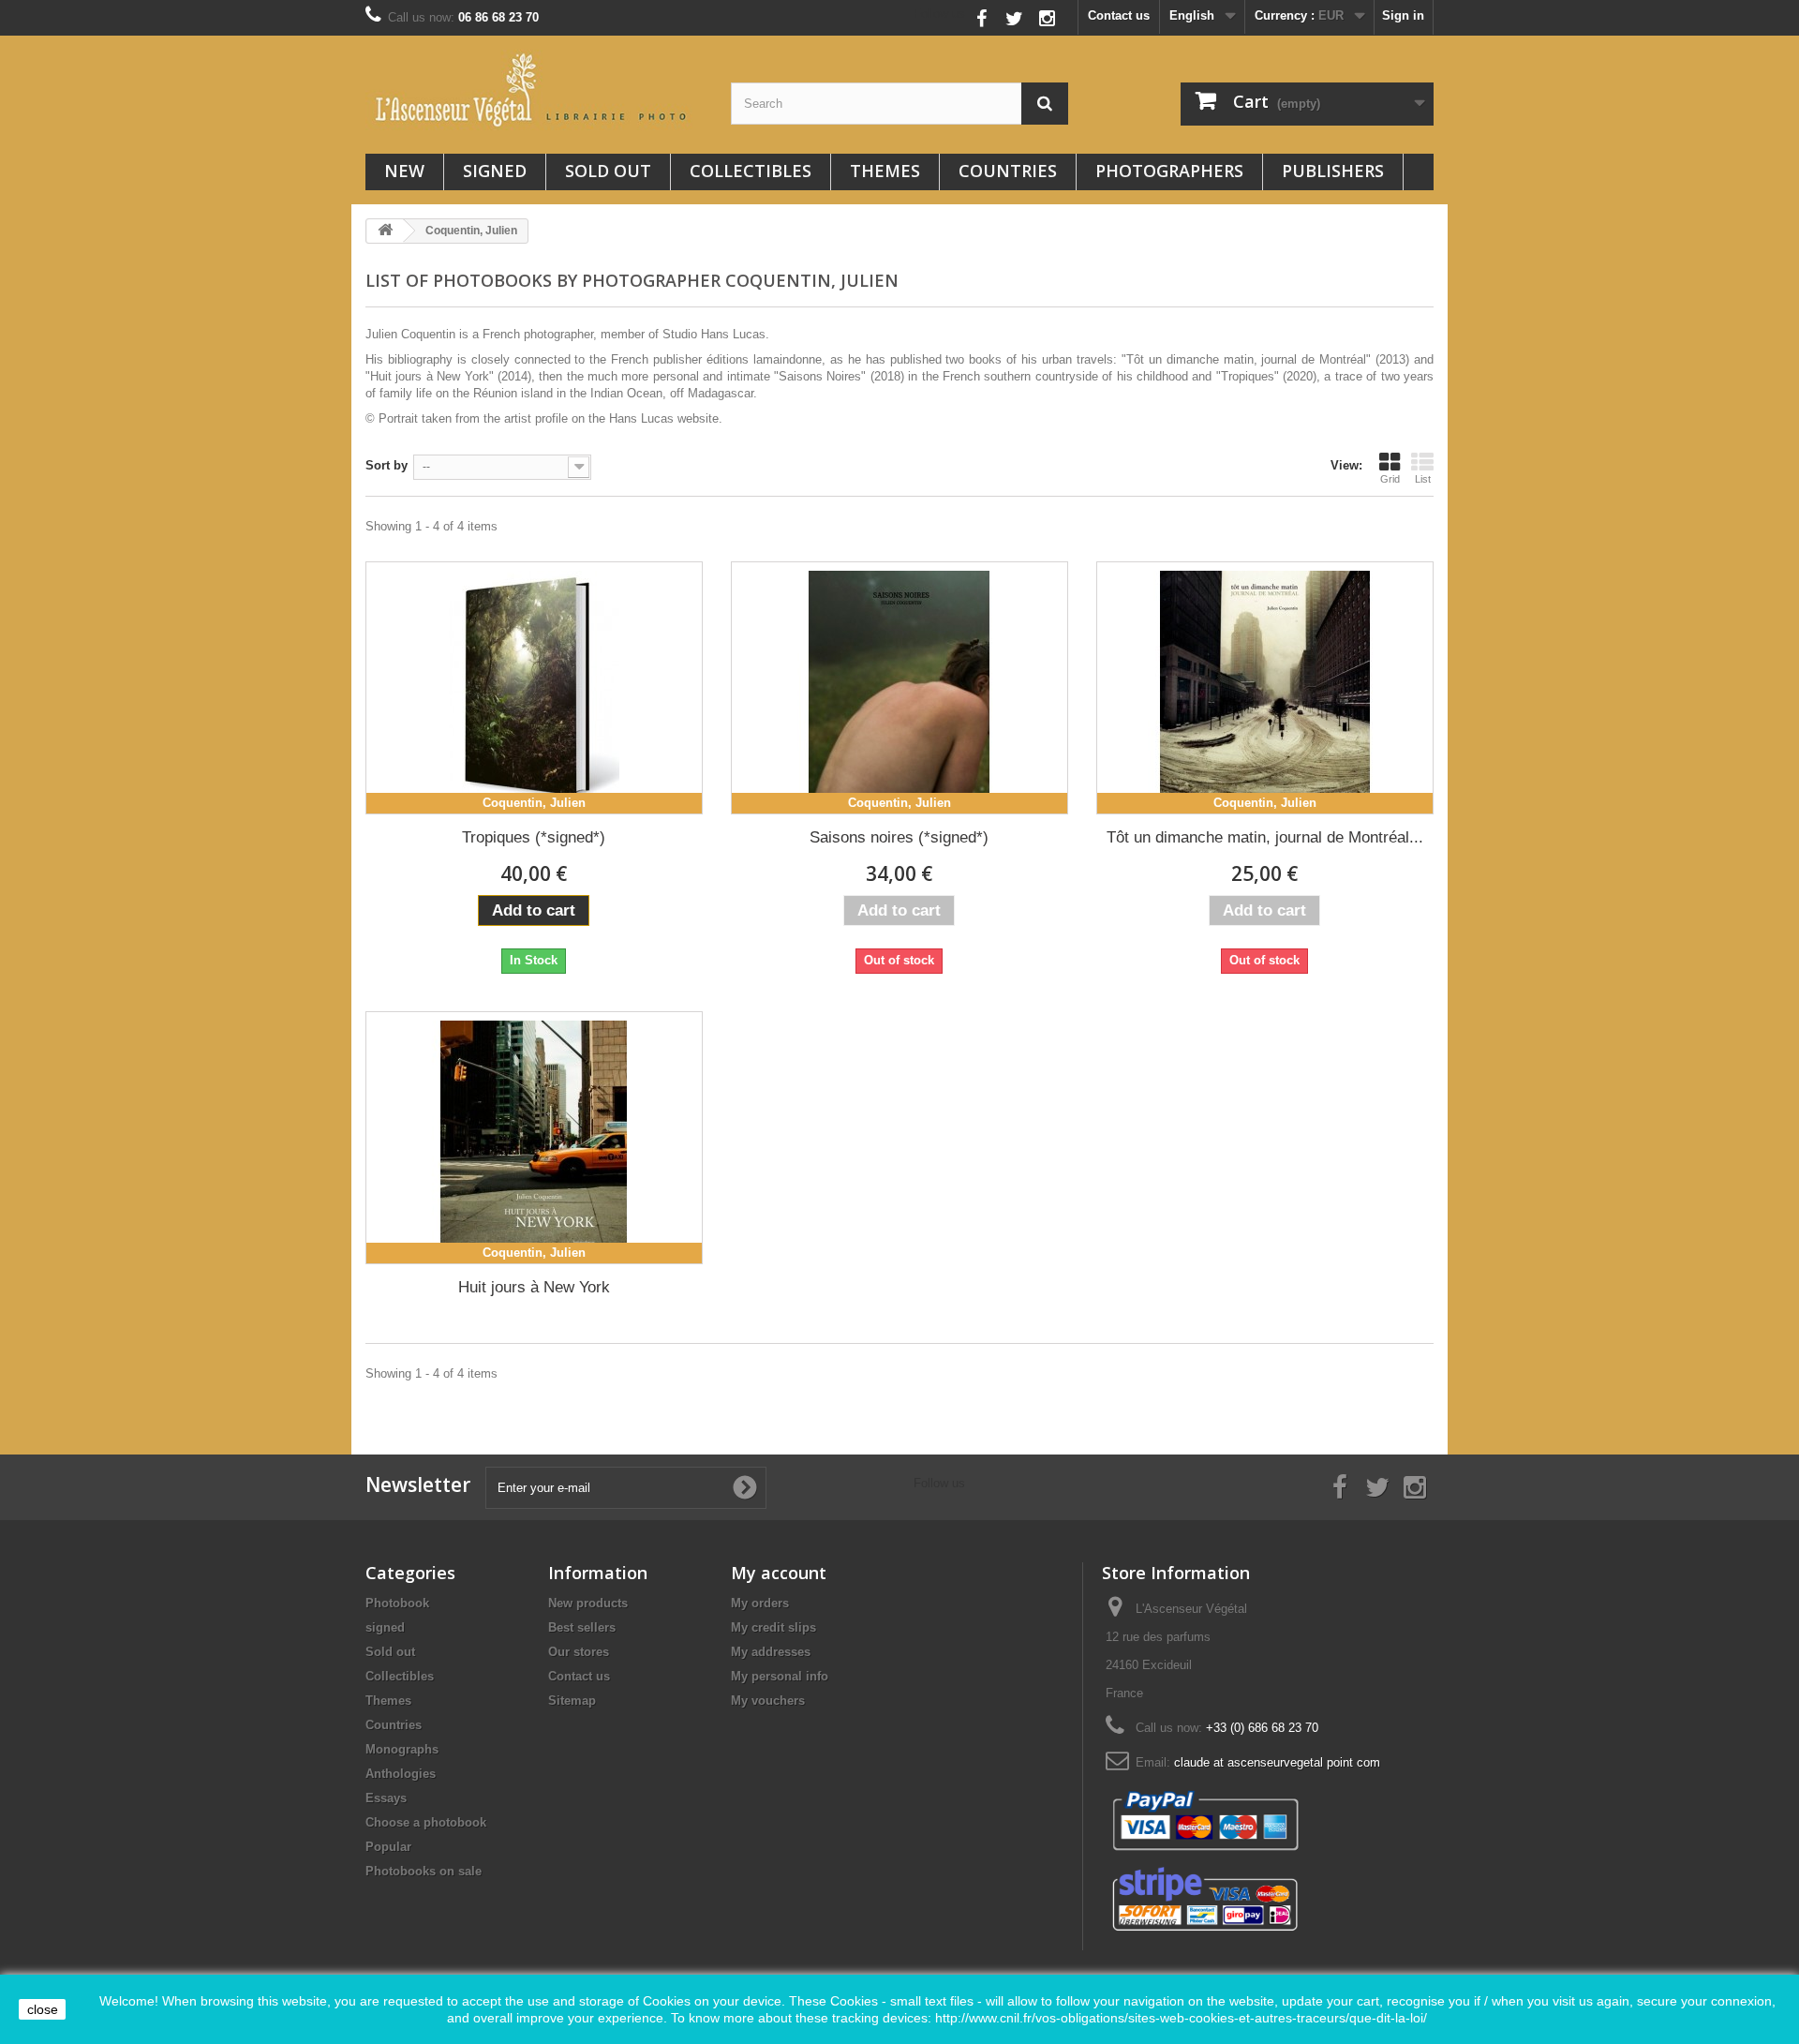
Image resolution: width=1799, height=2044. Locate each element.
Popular (388, 1847)
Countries (1008, 171)
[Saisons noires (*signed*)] (899, 688)
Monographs (402, 1749)
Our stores (579, 1652)
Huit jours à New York (534, 1287)
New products (588, 1603)
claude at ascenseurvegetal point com (1277, 1762)
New (404, 171)
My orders (760, 1603)
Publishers (1333, 171)
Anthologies (401, 1774)
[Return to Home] (385, 231)
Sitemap (572, 1701)
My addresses (771, 1652)
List (1423, 479)
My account (779, 1573)
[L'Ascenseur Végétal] (534, 90)
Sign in (1403, 15)
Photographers (1169, 171)
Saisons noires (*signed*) (899, 837)
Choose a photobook (426, 1822)
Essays (386, 1798)
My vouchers (768, 1701)
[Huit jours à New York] (534, 1138)
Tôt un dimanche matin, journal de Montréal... (1265, 837)
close (43, 2009)
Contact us (1119, 15)
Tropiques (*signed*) (534, 837)
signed (495, 171)
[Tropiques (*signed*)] (534, 688)
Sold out (608, 171)
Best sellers (582, 1627)
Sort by (387, 465)
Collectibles (751, 171)
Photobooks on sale (424, 1871)
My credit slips (773, 1627)
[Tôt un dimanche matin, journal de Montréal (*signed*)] (1265, 688)
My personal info (780, 1676)
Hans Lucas (641, 418)
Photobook (397, 1603)
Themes (885, 171)
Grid (1390, 479)
